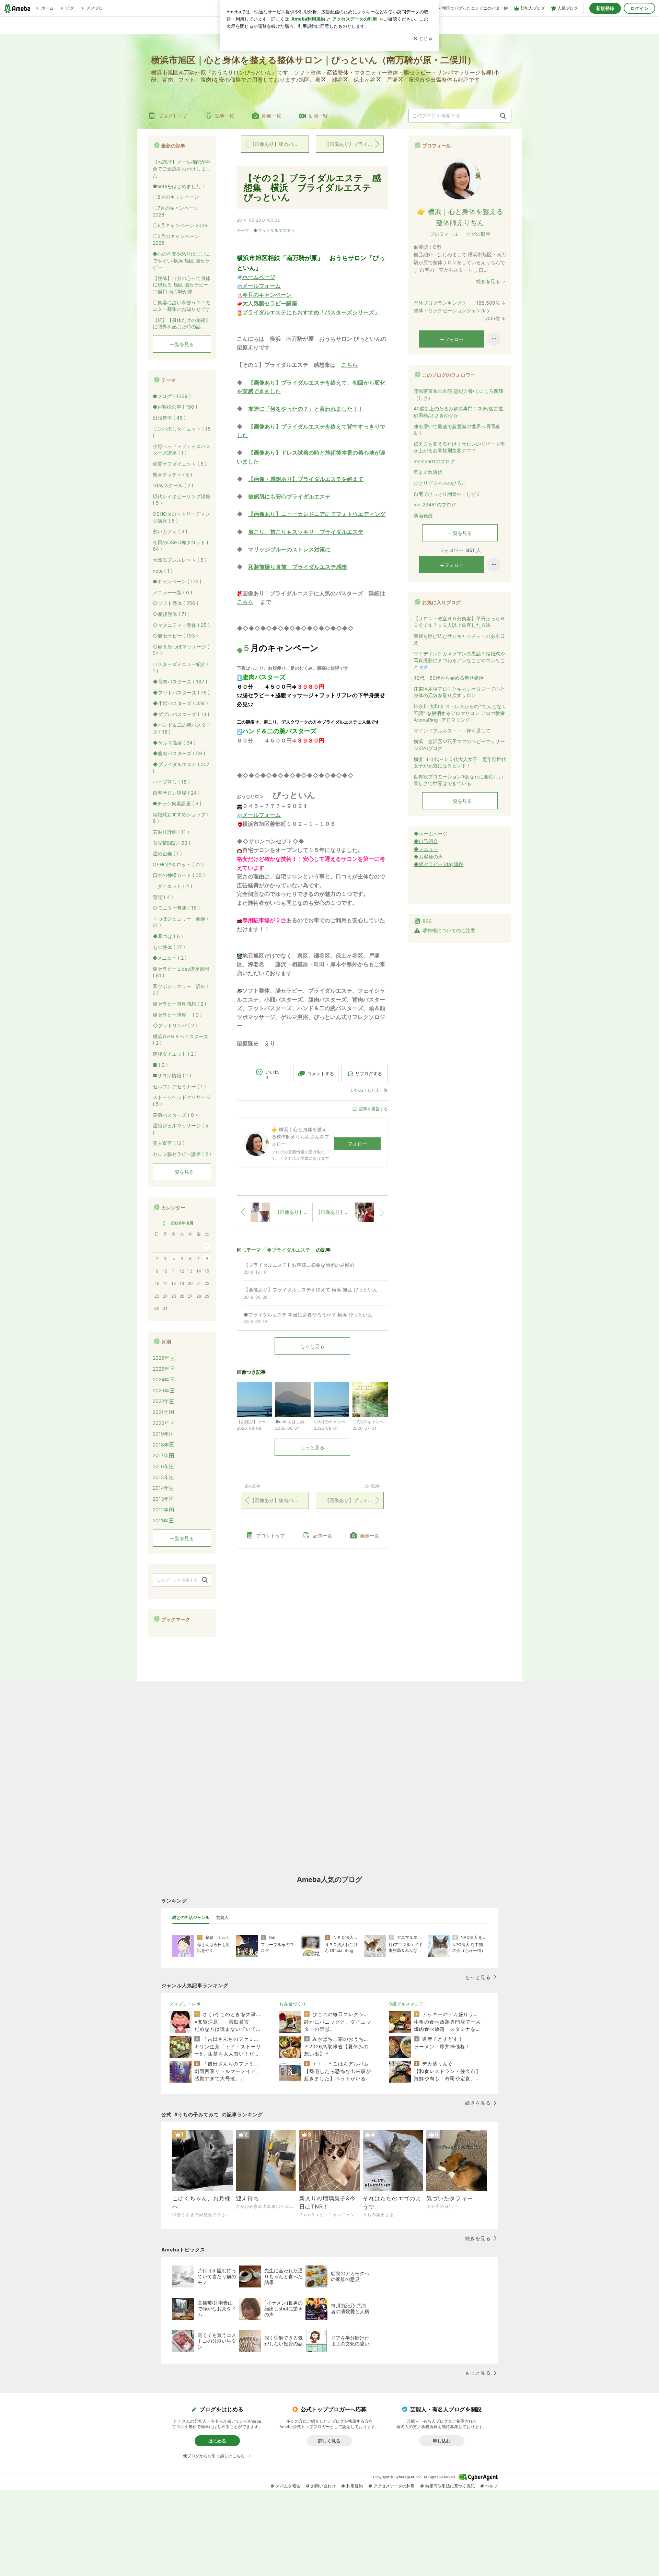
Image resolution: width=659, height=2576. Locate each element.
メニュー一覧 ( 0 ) (172, 592)
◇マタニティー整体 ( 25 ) (181, 625)
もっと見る (312, 1346)
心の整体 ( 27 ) (169, 947)
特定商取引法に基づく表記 (450, 2486)
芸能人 (222, 1917)
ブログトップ (173, 116)
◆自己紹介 (426, 841)
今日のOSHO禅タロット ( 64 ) (181, 546)
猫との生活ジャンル (191, 1917)
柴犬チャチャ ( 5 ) (172, 475)
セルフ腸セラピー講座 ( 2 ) (182, 1154)
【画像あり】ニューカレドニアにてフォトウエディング (317, 514)
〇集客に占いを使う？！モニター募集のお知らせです (182, 306)
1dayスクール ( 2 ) (173, 485)
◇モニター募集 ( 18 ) (176, 908)
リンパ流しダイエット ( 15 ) (182, 432)
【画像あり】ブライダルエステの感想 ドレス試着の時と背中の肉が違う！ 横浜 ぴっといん (354, 144)
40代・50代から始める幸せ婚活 (449, 678)
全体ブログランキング (438, 303)
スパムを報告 (288, 2486)
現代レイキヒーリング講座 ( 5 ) (182, 500)
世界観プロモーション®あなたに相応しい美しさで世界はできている (458, 780)
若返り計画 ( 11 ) (171, 832)
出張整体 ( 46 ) (169, 418)
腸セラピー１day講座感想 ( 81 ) (181, 972)
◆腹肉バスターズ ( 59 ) (179, 753)
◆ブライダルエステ (272, 230)
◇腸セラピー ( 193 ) (175, 636)
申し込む (442, 2441)
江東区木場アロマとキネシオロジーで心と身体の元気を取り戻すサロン (459, 692)
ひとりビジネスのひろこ (440, 483)
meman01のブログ (434, 461)
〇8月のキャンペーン (176, 197)
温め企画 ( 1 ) (167, 853)
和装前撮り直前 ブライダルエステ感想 (298, 567)
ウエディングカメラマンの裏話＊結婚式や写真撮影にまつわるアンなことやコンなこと (459, 660)
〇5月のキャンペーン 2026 (176, 240)
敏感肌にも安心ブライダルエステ (289, 496)
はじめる (217, 2441)
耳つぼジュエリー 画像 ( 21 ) (181, 922)
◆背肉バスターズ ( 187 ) (180, 682)
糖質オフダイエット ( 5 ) (180, 464)
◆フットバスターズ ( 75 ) (181, 693)
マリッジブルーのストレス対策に (289, 549)
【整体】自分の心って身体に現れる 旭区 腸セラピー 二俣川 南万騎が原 (182, 285)
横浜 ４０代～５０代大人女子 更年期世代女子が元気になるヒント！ (460, 763)
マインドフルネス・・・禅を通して (452, 731)
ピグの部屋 (478, 234)
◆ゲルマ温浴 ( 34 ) (174, 743)
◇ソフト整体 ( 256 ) (176, 603)
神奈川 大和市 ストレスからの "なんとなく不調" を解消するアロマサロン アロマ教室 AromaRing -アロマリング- (460, 713)
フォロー (357, 1144)
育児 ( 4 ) (163, 897)
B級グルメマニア (406, 2004)
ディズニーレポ (185, 2004)
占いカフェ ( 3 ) (170, 531)
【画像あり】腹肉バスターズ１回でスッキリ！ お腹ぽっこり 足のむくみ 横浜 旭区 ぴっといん (279, 144)
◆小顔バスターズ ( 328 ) (180, 703)
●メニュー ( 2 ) (170, 958)
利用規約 (355, 2486)
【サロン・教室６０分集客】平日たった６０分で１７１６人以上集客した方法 (459, 622)
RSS (427, 921)
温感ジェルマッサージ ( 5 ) (181, 1129)
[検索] (503, 116)
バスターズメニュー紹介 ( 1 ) (181, 668)
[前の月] (164, 1223)
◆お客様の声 (428, 857)
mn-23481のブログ (435, 505)
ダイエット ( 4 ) (172, 886)
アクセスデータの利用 (394, 2486)
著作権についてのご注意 (449, 930)
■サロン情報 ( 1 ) (172, 1075)
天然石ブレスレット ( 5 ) (180, 560)
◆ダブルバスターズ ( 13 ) (181, 714)
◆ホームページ (431, 834)
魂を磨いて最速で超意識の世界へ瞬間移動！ (457, 430)
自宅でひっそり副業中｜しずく (447, 494)
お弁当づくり (293, 2004)
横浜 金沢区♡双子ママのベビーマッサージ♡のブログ (459, 745)
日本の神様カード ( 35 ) (179, 875)
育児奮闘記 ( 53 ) (172, 843)
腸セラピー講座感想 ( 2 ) (180, 1004)
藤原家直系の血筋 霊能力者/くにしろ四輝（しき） (458, 394)
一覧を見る (460, 533)
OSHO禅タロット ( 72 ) (178, 864)
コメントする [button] (321, 1074)
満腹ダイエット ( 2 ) (175, 1054)
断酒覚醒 (423, 516)
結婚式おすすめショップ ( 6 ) (181, 818)
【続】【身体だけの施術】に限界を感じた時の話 (182, 323)
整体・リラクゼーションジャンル (450, 310)
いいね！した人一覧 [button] (369, 1090)
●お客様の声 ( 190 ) (175, 407)
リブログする (369, 1074)
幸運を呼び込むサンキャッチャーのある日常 (459, 639)
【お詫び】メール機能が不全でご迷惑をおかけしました (182, 168)
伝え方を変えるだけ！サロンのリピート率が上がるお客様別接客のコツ (459, 447)
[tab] (191, 1918)
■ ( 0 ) (160, 1065)
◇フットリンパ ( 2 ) (175, 1025)
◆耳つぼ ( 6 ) (168, 936)
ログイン (639, 8)
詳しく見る (329, 2441)
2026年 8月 (182, 1223)
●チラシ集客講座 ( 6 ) (177, 803)
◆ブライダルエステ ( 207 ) (181, 768)
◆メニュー (426, 849)
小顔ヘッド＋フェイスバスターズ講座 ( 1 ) (182, 450)
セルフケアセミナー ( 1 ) (179, 1086)
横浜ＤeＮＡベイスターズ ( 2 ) (181, 1040)
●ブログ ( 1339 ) (172, 396)
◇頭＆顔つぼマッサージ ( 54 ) (181, 650)
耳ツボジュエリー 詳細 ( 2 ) (181, 990)
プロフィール (444, 234)
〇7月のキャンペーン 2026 (176, 211)
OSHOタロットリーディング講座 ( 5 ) (181, 517)
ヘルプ (492, 2486)
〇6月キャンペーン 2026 (180, 225)
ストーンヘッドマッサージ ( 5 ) (182, 1100)
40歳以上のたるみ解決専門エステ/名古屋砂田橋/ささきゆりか (458, 412)
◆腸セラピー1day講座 (438, 864)
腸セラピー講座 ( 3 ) (177, 1015)
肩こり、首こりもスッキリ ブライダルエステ (306, 532)
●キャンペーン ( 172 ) (177, 581)
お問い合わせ (323, 2486)
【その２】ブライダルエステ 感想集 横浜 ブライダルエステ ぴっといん (312, 188)
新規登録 (605, 8)
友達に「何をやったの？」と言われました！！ (306, 409)
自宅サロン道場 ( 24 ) (176, 793)
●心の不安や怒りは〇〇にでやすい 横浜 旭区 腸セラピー (181, 260)
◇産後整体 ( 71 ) (171, 614)
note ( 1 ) (163, 571)
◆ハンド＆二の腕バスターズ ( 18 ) (182, 728)
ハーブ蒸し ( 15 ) (171, 782)
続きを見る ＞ (491, 281)
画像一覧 (271, 116)
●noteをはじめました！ (179, 186)
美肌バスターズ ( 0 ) (175, 1115)
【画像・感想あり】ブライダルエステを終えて (306, 479)
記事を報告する (373, 1109)
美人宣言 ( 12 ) (169, 1143)
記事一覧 (224, 116)
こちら (349, 365)
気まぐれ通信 (428, 472)
